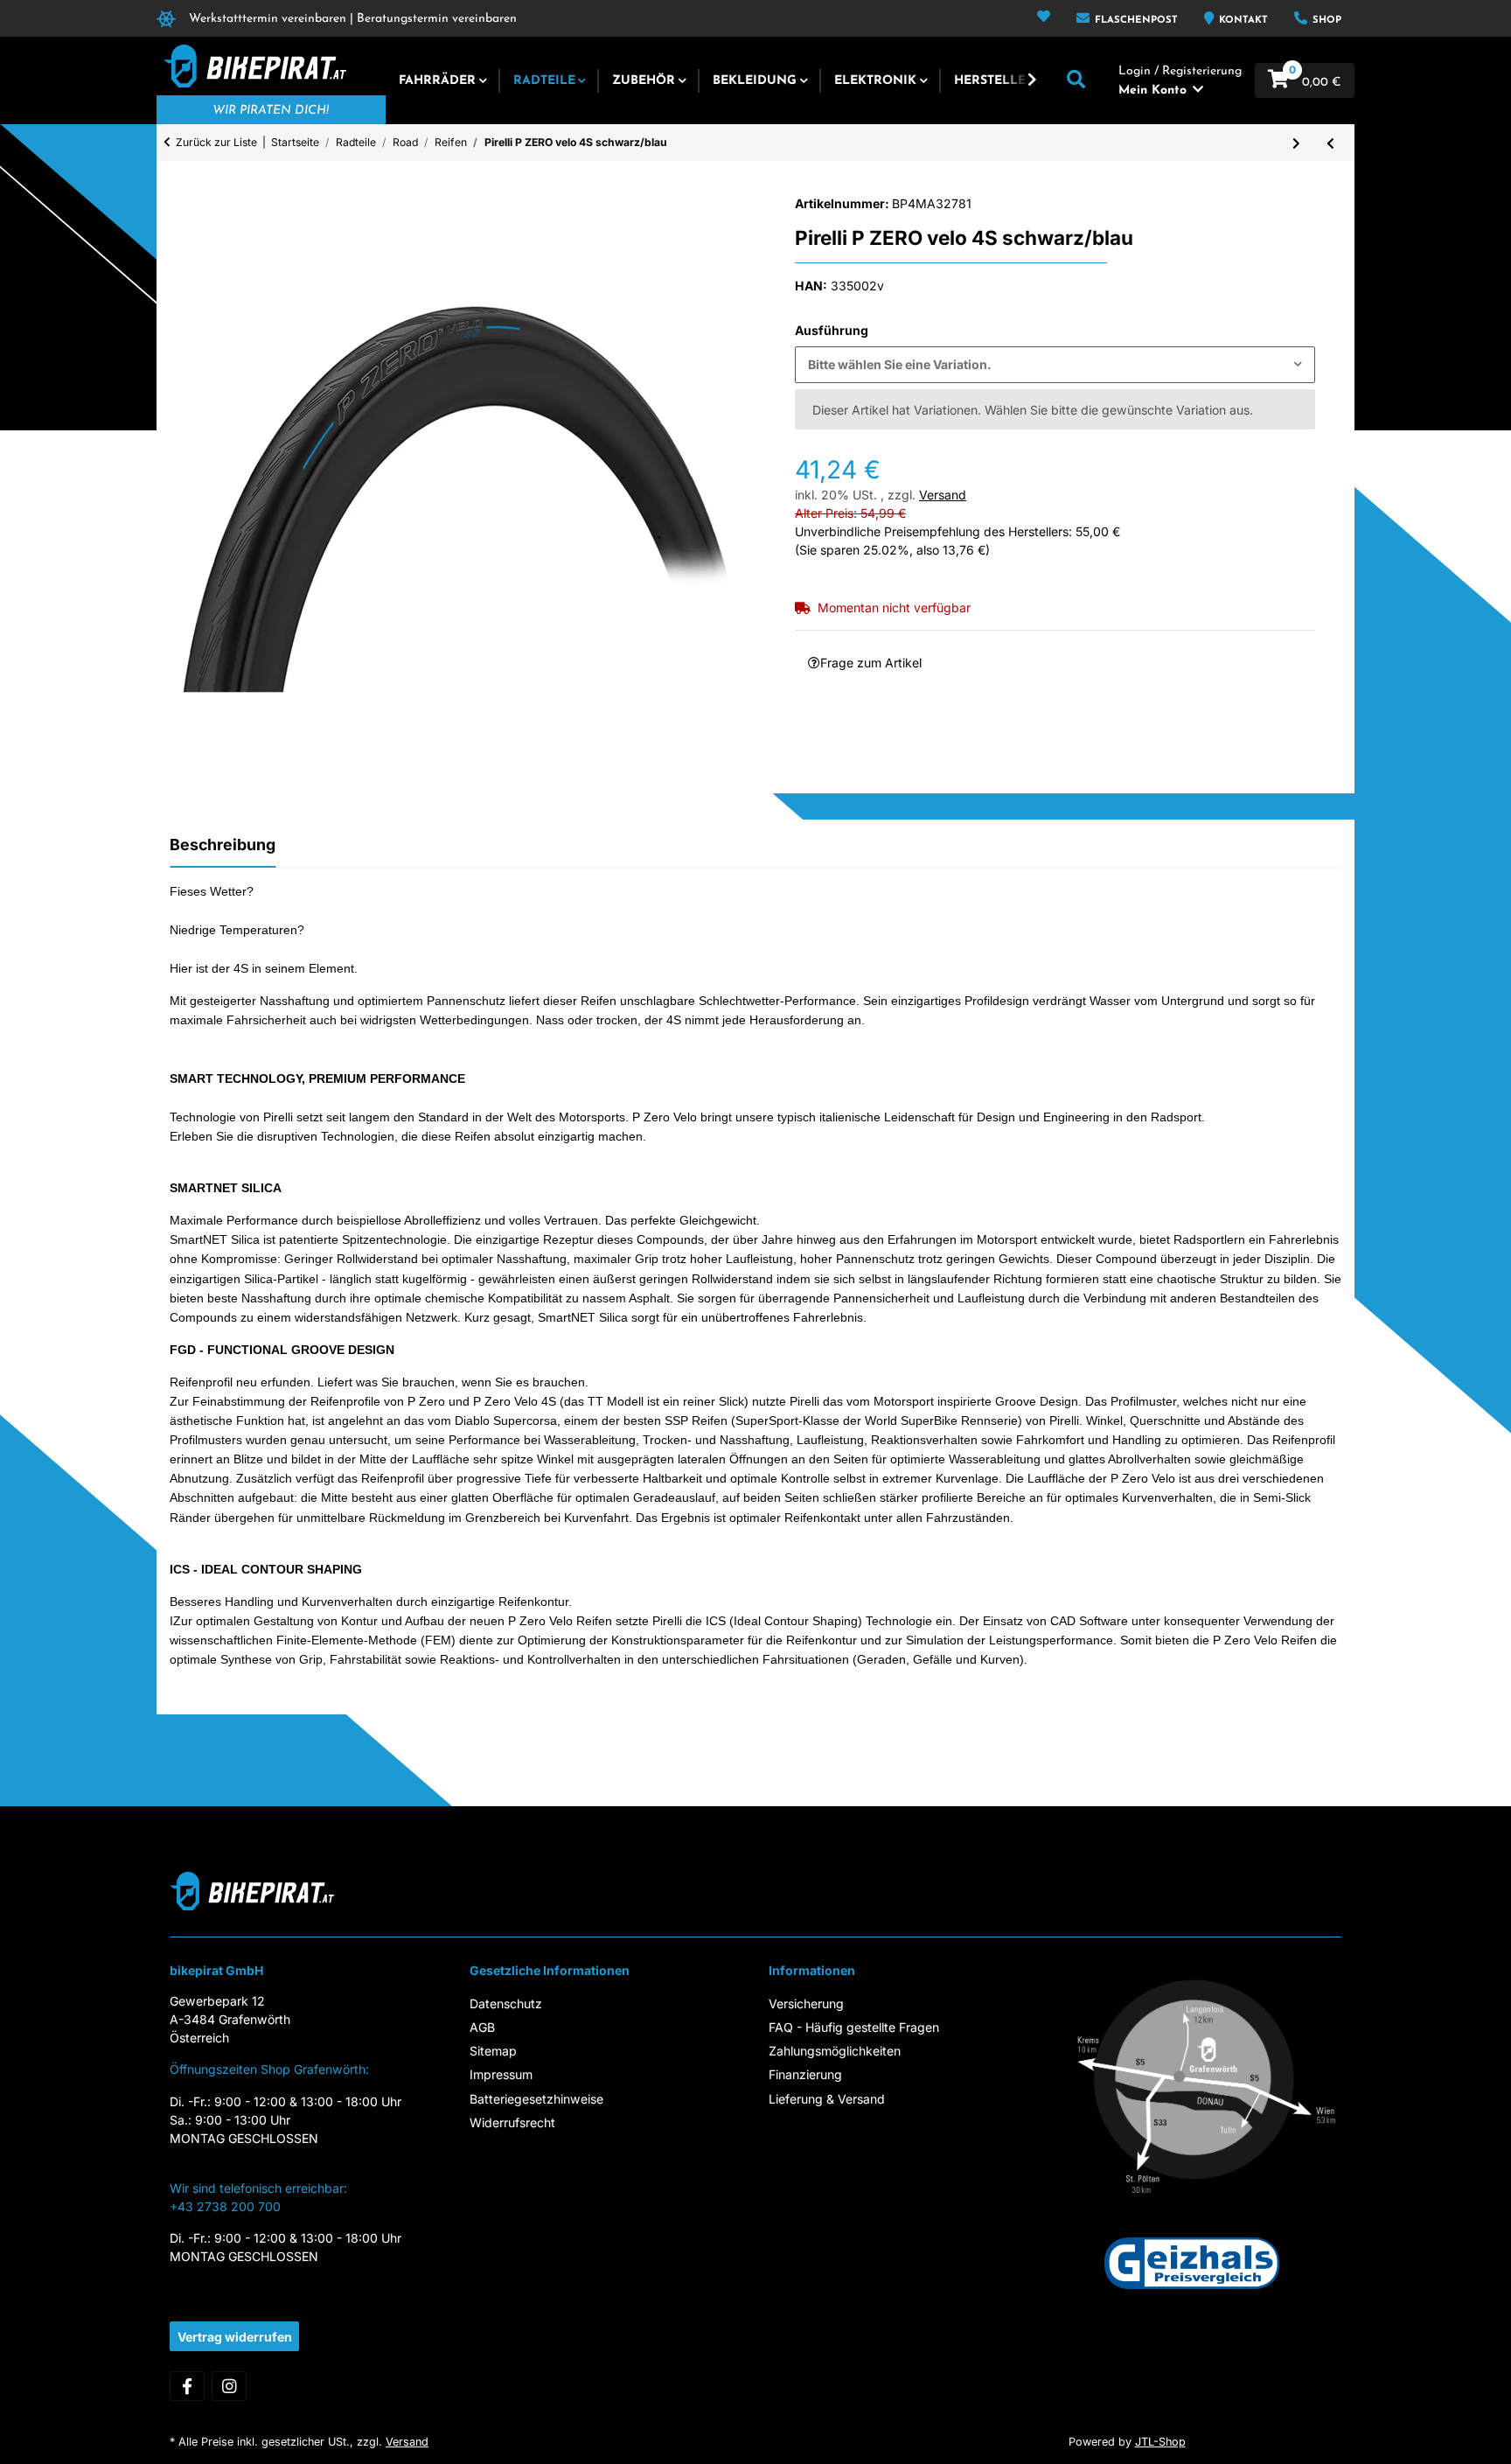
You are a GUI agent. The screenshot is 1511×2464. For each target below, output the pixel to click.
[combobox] (1055, 365)
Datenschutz (506, 2003)
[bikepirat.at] (251, 66)
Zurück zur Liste (216, 142)
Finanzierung (805, 2074)
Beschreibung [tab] (223, 845)
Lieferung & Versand (827, 2099)
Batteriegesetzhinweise (536, 2099)
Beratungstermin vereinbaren (437, 19)
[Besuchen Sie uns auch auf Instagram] (229, 2386)
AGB (482, 2027)
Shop (1325, 21)
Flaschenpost (1135, 21)
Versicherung (806, 2003)
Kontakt (1242, 21)
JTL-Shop (1160, 2442)
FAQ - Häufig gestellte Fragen (854, 2027)
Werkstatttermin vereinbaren (268, 19)
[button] (1044, 18)
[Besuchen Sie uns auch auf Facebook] (187, 2386)
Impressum (501, 2074)
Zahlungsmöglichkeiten (835, 2051)
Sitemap (493, 2051)
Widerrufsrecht (512, 2122)
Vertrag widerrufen (235, 2337)
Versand (943, 495)
